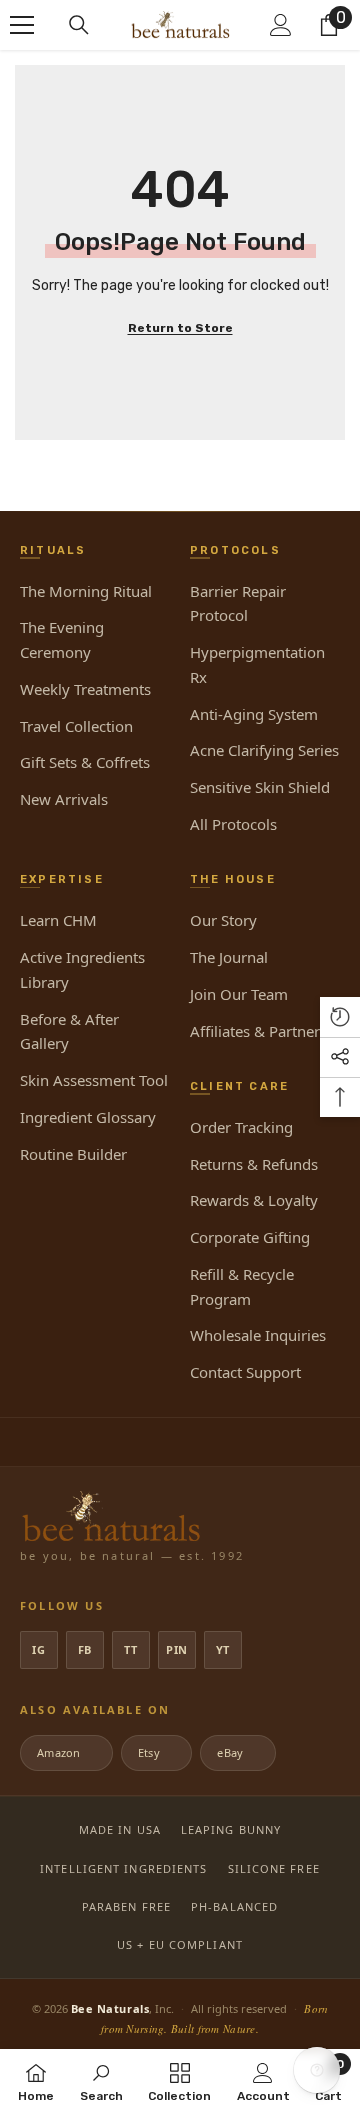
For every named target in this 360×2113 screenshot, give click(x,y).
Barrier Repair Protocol (238, 603)
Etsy (155, 1752)
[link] (101, 2081)
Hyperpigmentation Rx (257, 664)
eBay (236, 1752)
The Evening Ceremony (62, 639)
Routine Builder (73, 1154)
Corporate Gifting (250, 1237)
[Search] (79, 25)
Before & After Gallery (69, 1031)
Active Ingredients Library (82, 969)
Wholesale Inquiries (258, 1335)
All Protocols (233, 824)
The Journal (229, 957)
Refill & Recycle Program (242, 1286)
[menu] (22, 25)
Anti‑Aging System (254, 714)
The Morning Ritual (86, 591)
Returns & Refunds (254, 1164)
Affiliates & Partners (258, 1031)
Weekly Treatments (85, 689)
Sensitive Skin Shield (260, 787)
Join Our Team (239, 994)
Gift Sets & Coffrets (85, 762)
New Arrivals (64, 799)
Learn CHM (58, 920)
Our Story (223, 920)
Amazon (65, 1752)
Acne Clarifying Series (264, 750)
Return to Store (180, 328)
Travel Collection (76, 726)
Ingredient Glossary (88, 1117)
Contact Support (245, 1372)
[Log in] (281, 25)
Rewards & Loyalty (254, 1200)
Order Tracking (241, 1127)
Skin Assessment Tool (94, 1080)
